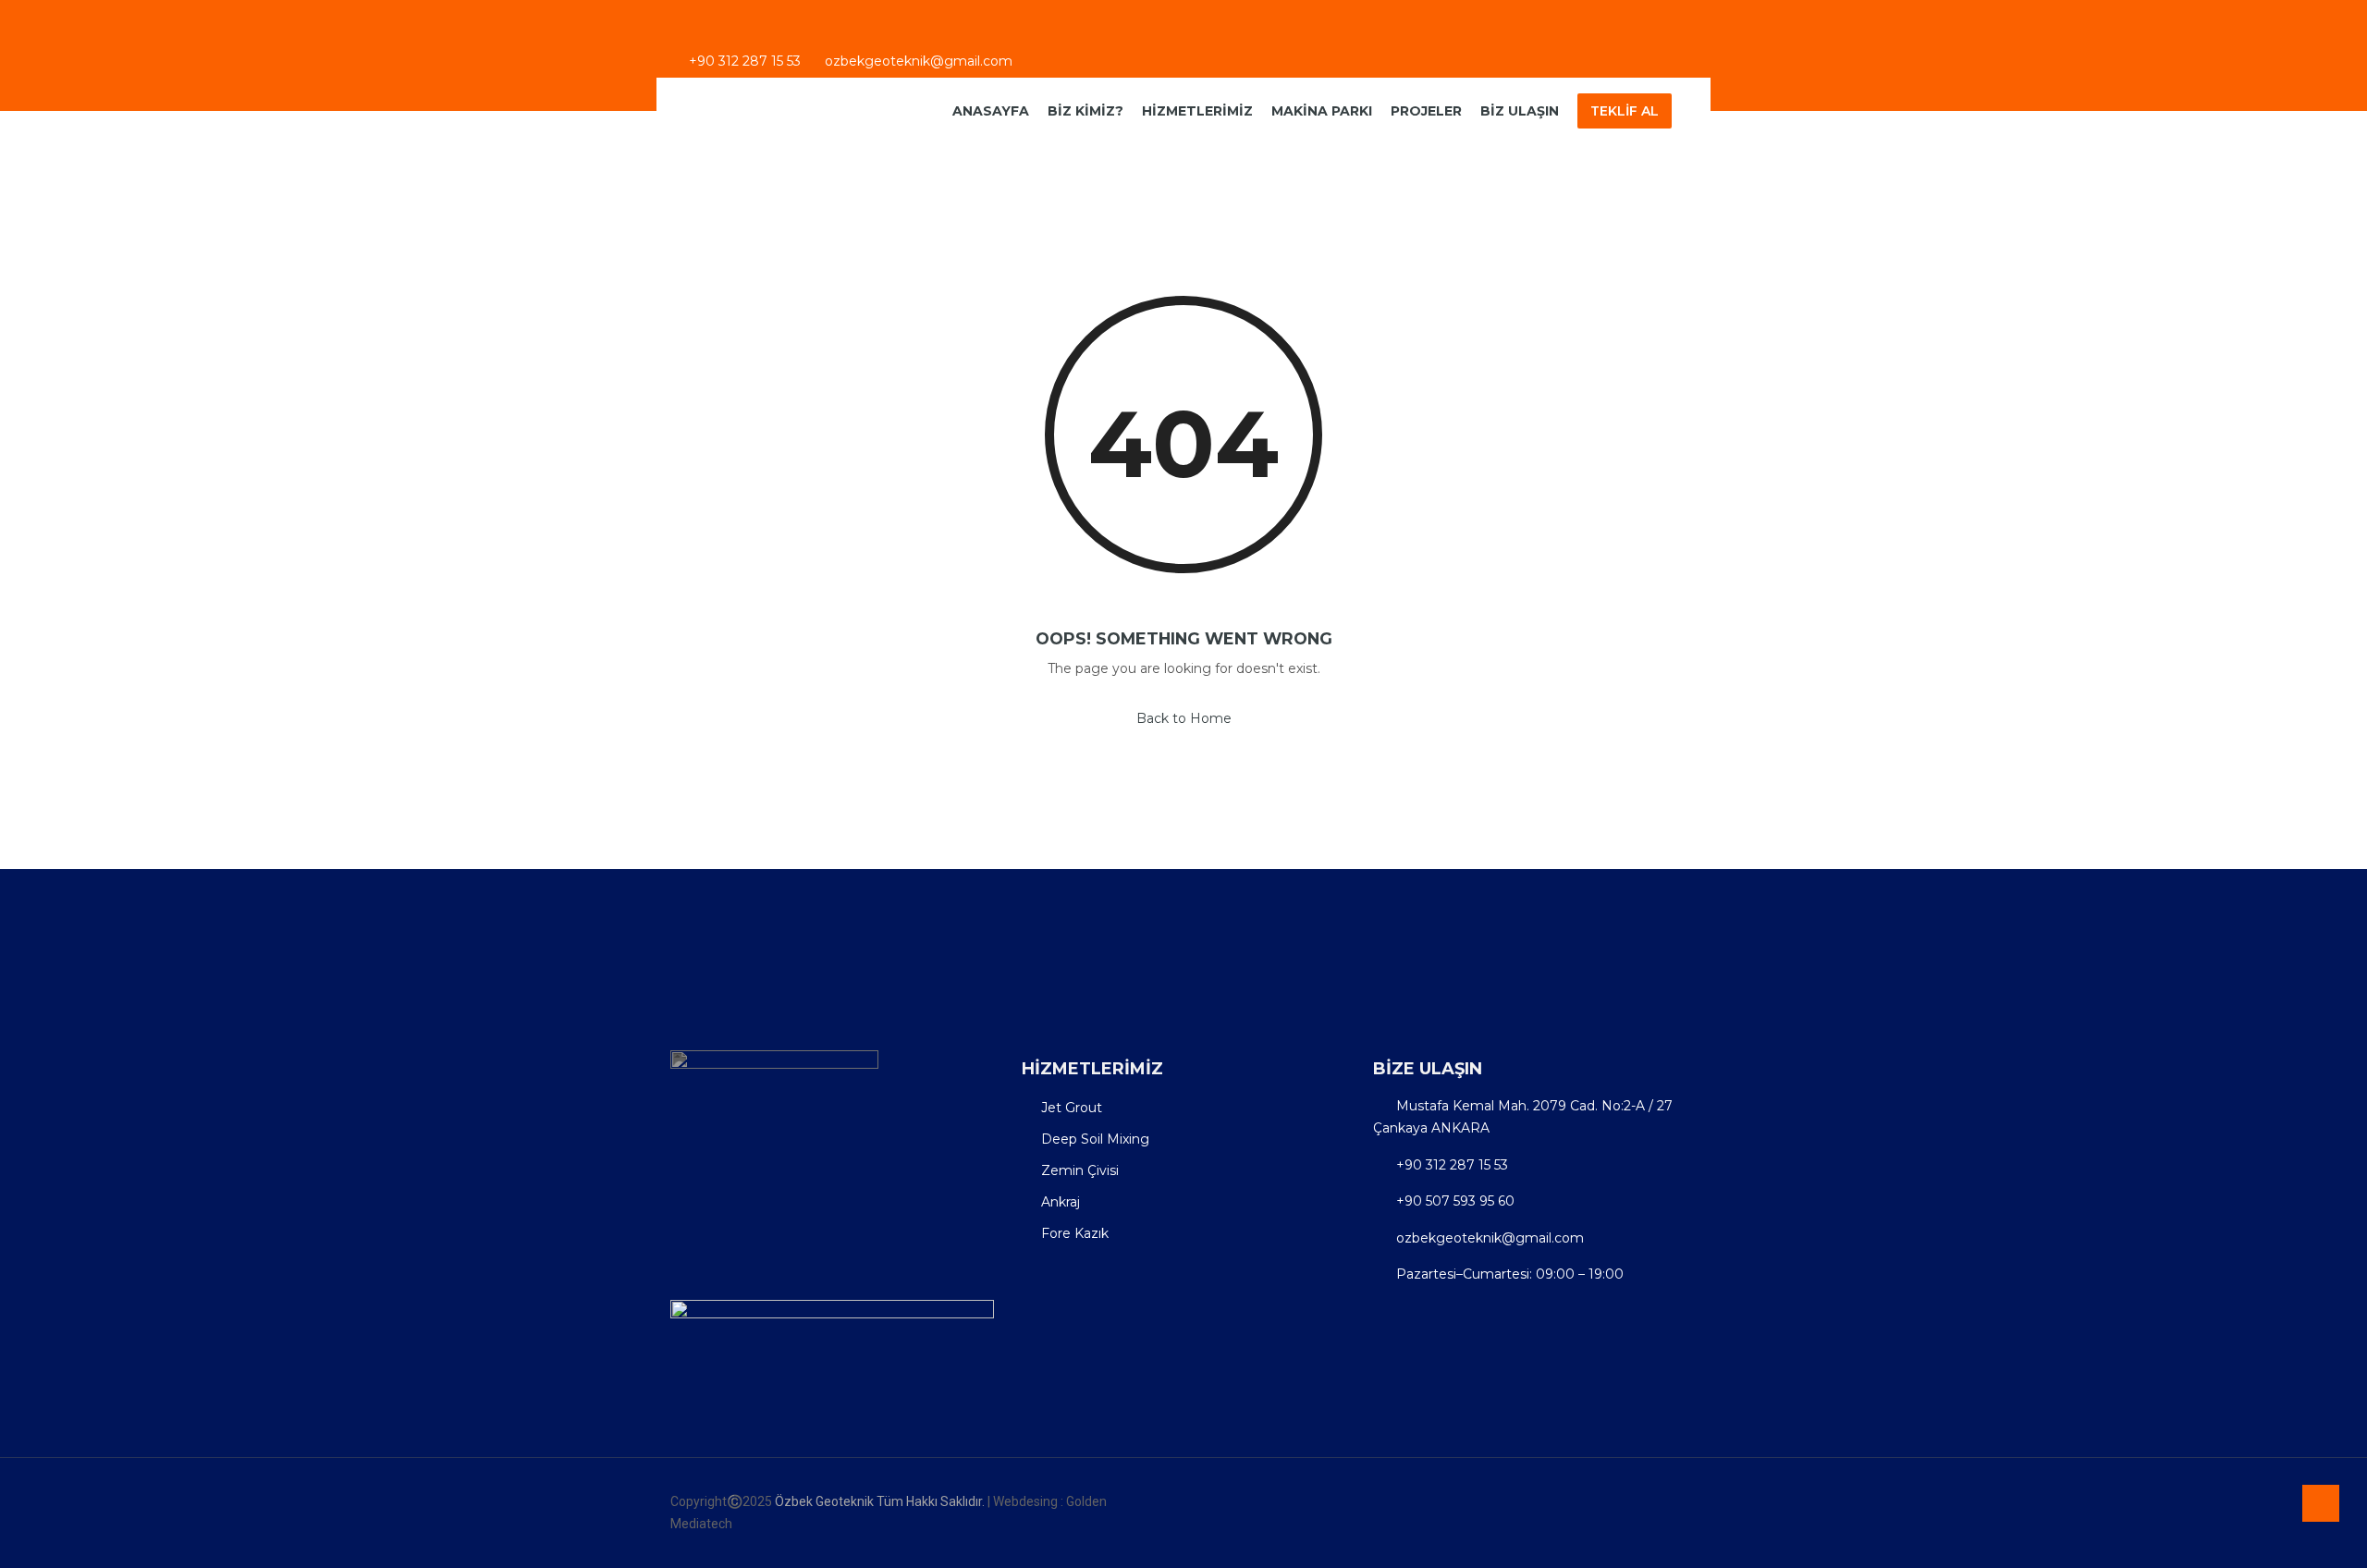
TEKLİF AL (1625, 111)
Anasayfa (991, 111)
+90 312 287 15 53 (743, 62)
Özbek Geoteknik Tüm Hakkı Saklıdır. (881, 1501)
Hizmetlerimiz (1197, 111)
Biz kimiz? (1085, 111)
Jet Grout (1072, 1108)
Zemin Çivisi (1080, 1170)
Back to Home (1184, 718)
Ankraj (1061, 1202)
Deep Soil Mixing (1095, 1139)
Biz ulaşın (1520, 111)
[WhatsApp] (1689, 65)
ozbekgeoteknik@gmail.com (919, 62)
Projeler (1426, 111)
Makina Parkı (1322, 111)
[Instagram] (1660, 65)
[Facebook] (1630, 65)
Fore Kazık (1075, 1233)
